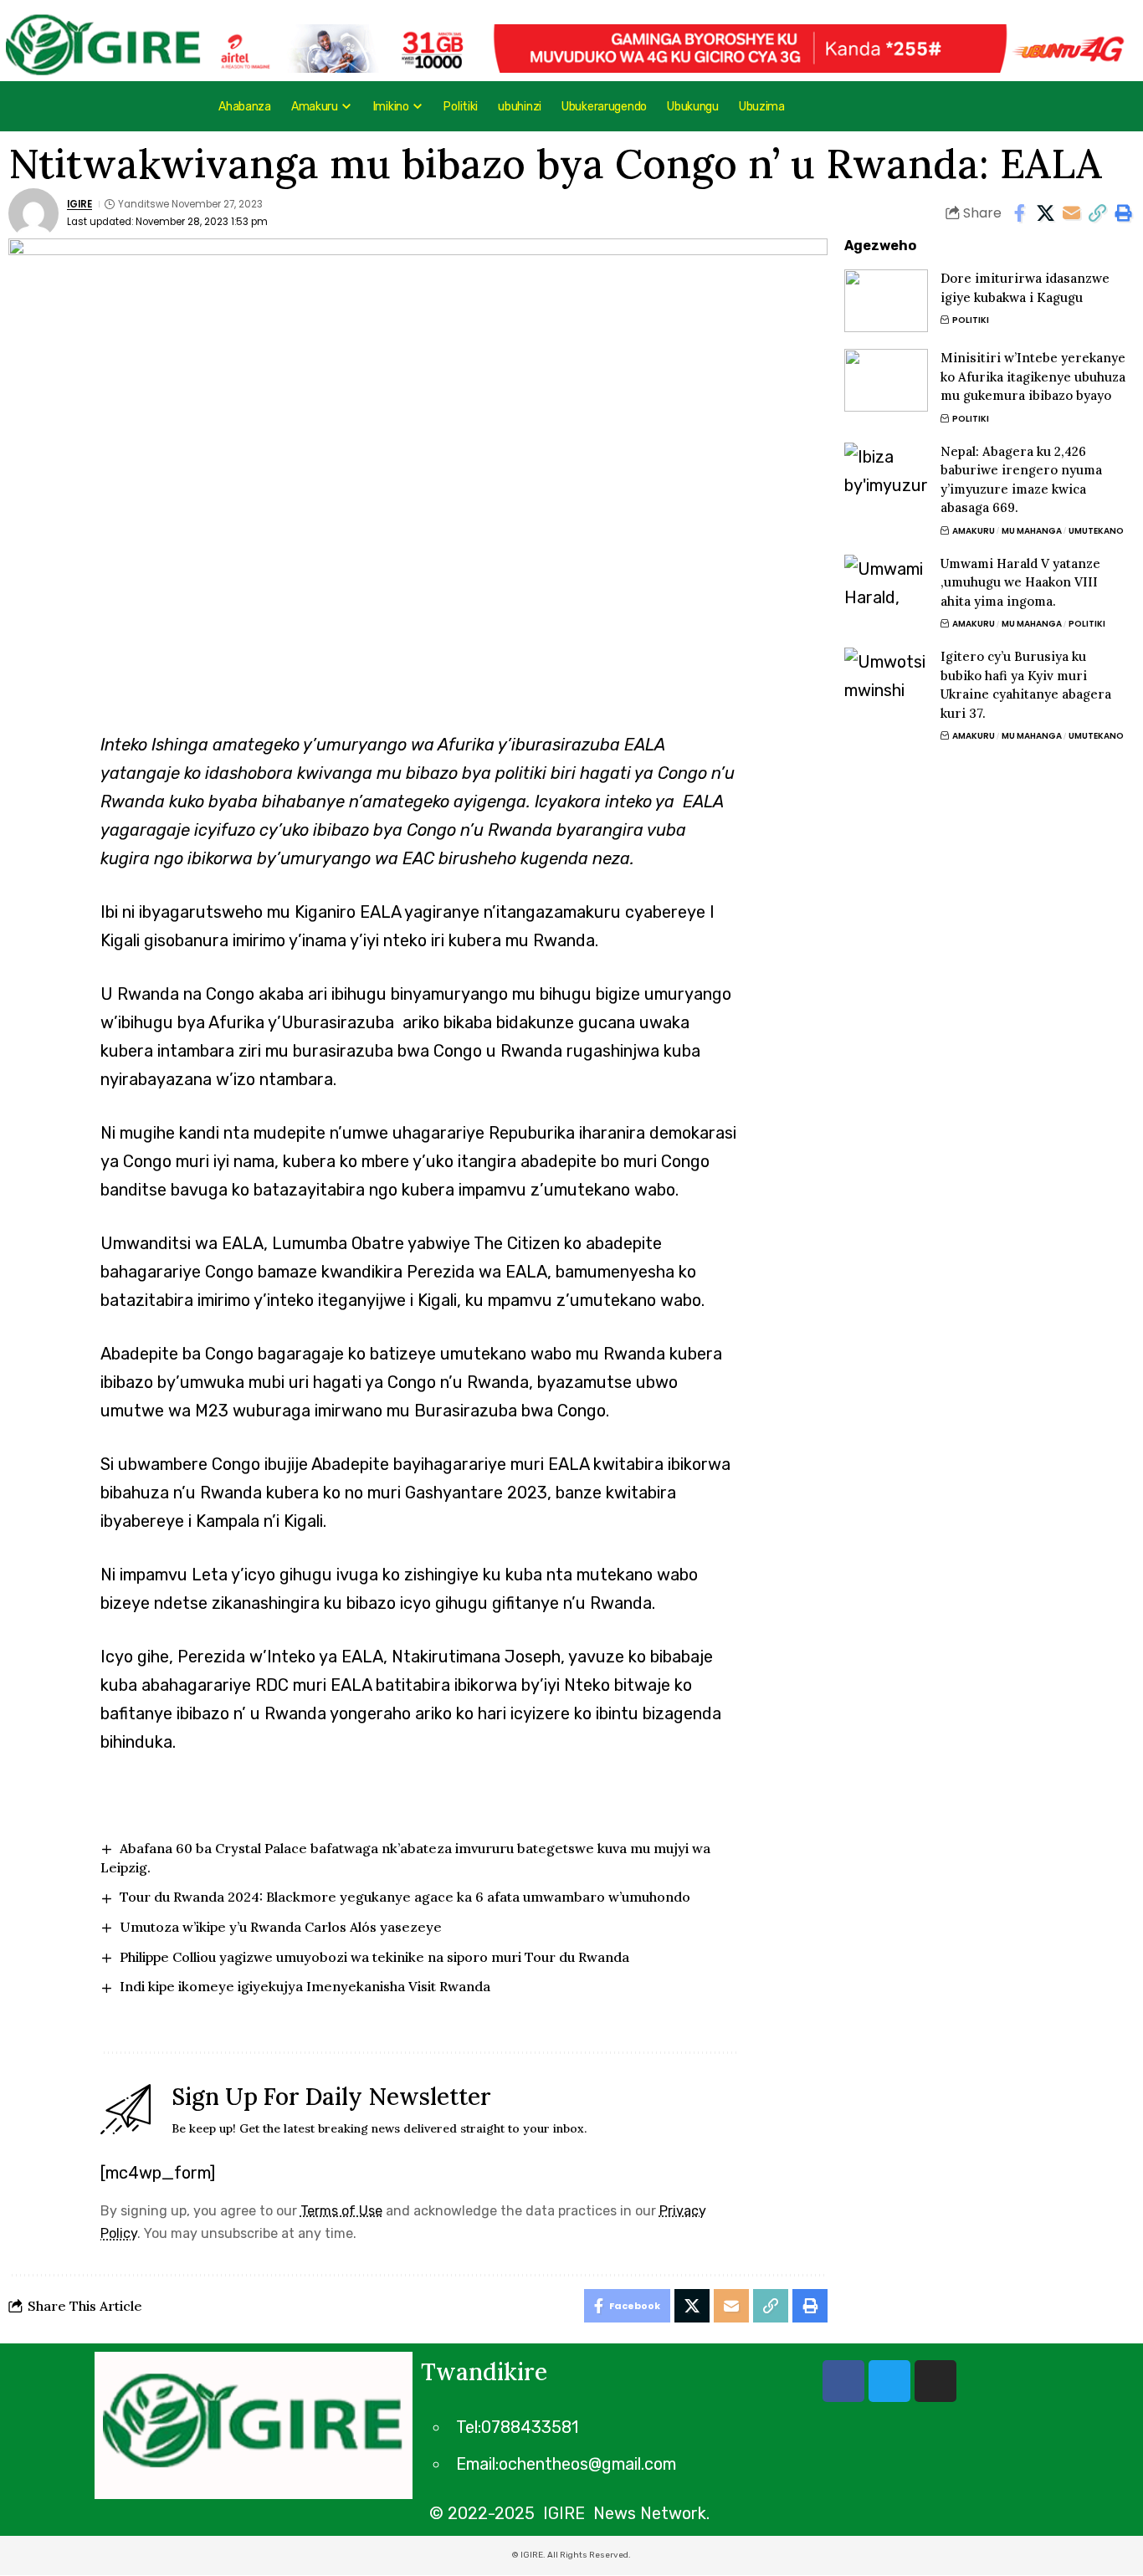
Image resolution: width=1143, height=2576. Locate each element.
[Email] (1071, 213)
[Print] (1123, 213)
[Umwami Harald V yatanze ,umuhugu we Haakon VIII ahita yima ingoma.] (886, 586)
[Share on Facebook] (1019, 213)
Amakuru (974, 531)
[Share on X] (1045, 213)
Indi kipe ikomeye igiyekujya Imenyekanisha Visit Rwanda (305, 1986)
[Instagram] (935, 2381)
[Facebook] (843, 2381)
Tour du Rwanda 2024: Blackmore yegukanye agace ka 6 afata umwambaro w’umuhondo (405, 1897)
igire (79, 204)
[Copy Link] (1097, 213)
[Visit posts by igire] (33, 213)
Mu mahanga (1032, 531)
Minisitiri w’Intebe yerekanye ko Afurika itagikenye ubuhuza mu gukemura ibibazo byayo (1033, 376)
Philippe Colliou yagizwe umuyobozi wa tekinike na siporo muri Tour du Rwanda (374, 1957)
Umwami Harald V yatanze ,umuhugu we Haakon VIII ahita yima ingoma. (1020, 582)
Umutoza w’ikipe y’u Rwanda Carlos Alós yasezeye (281, 1927)
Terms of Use (341, 2211)
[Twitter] (889, 2381)
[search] (1069, 106)
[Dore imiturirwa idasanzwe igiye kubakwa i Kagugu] (886, 301)
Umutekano (1096, 531)
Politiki (971, 320)
